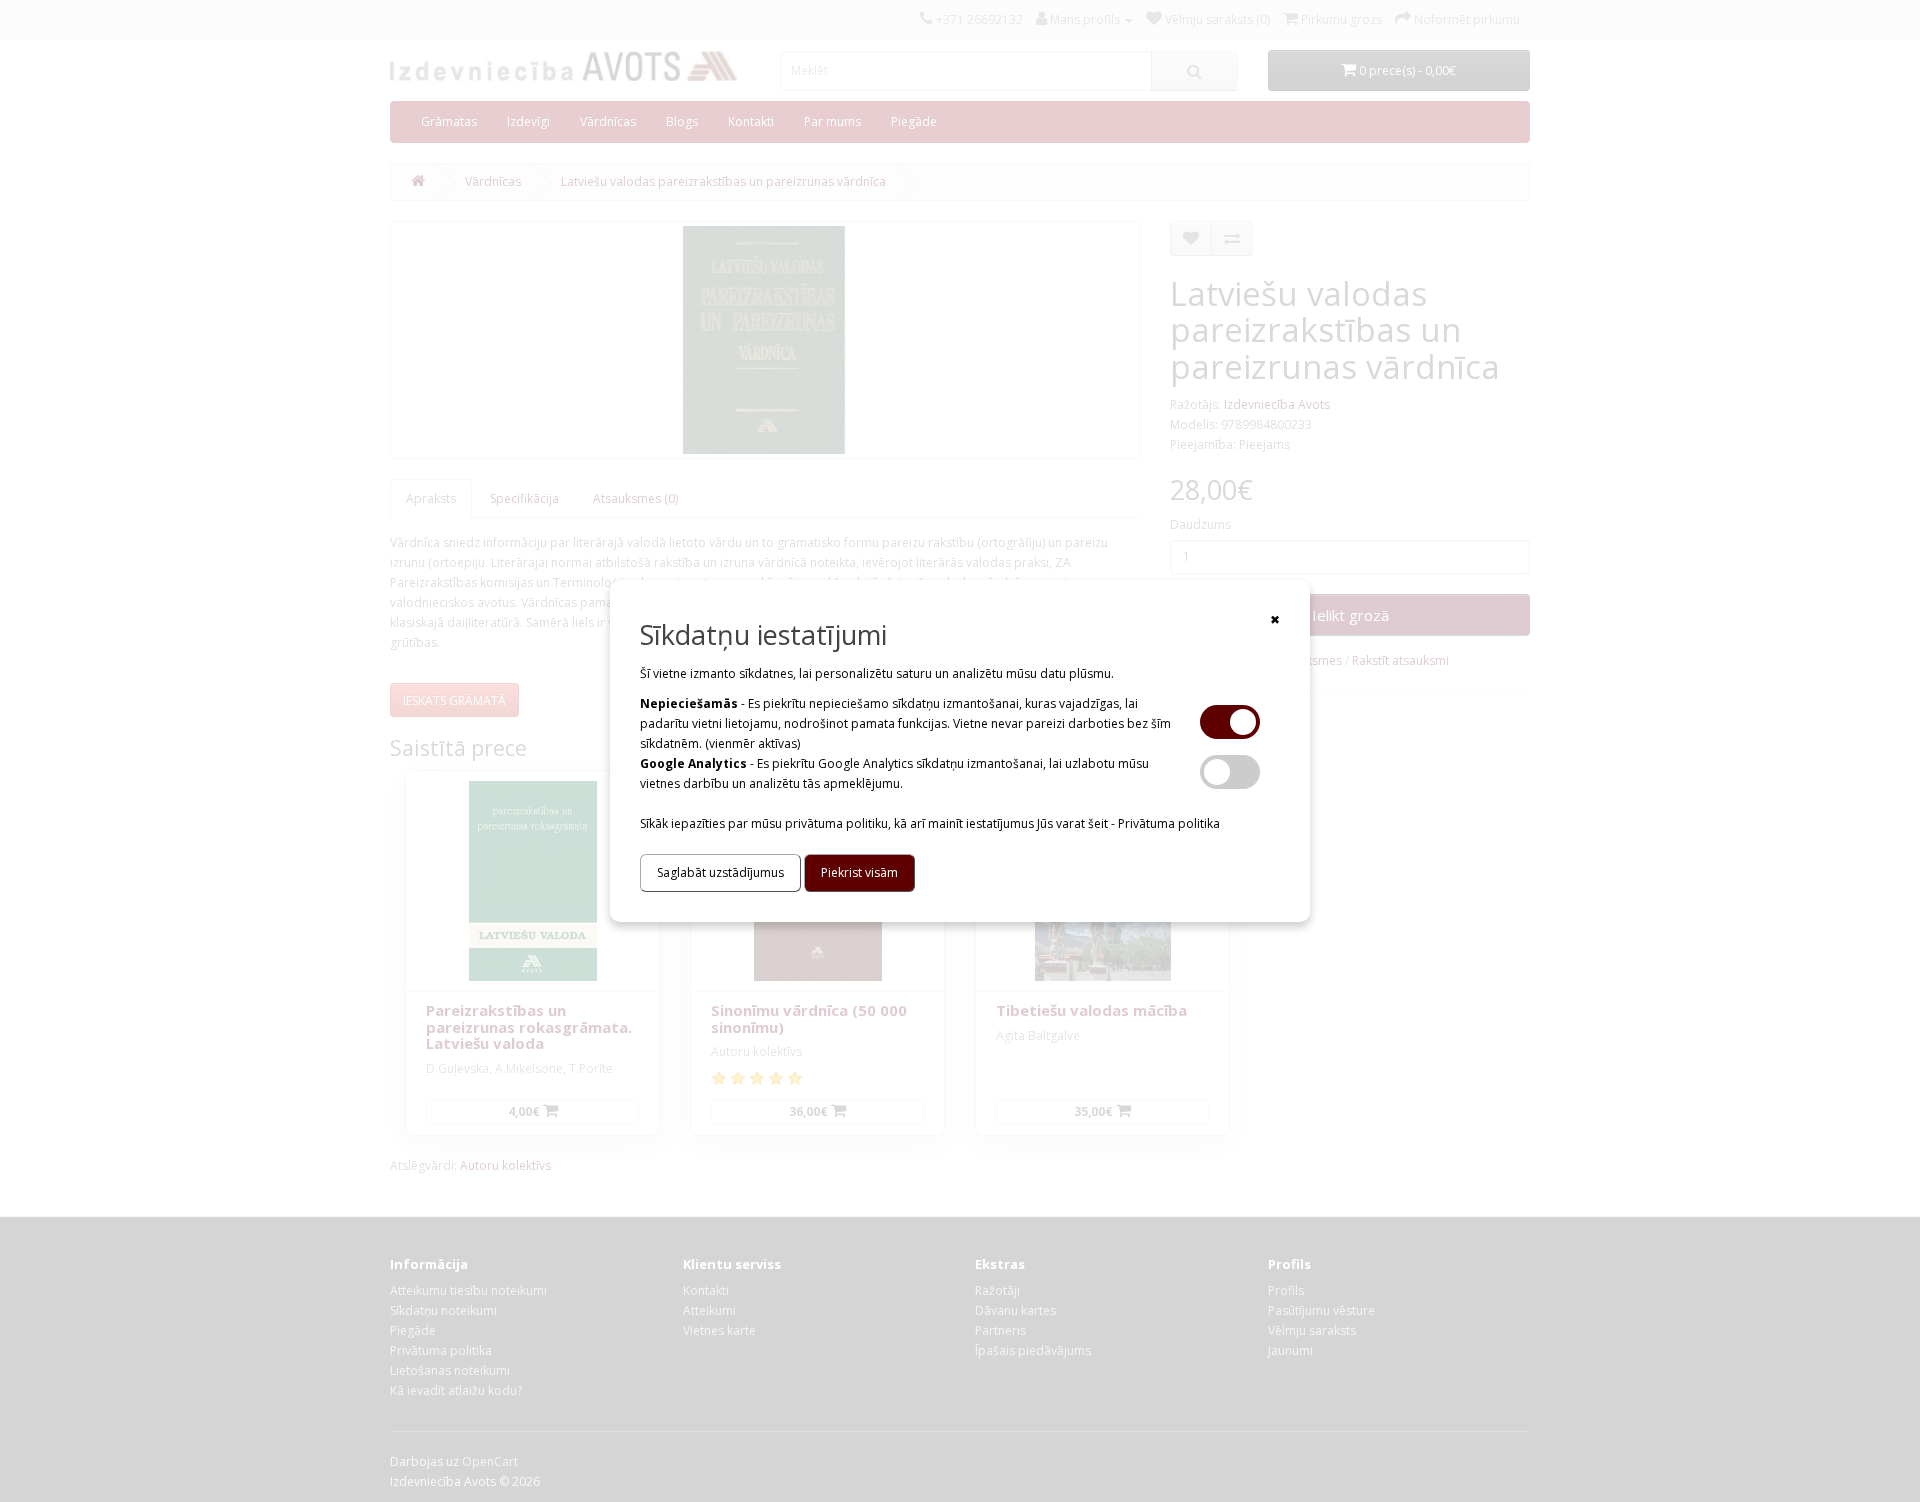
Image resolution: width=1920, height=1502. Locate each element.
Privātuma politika (1169, 823)
